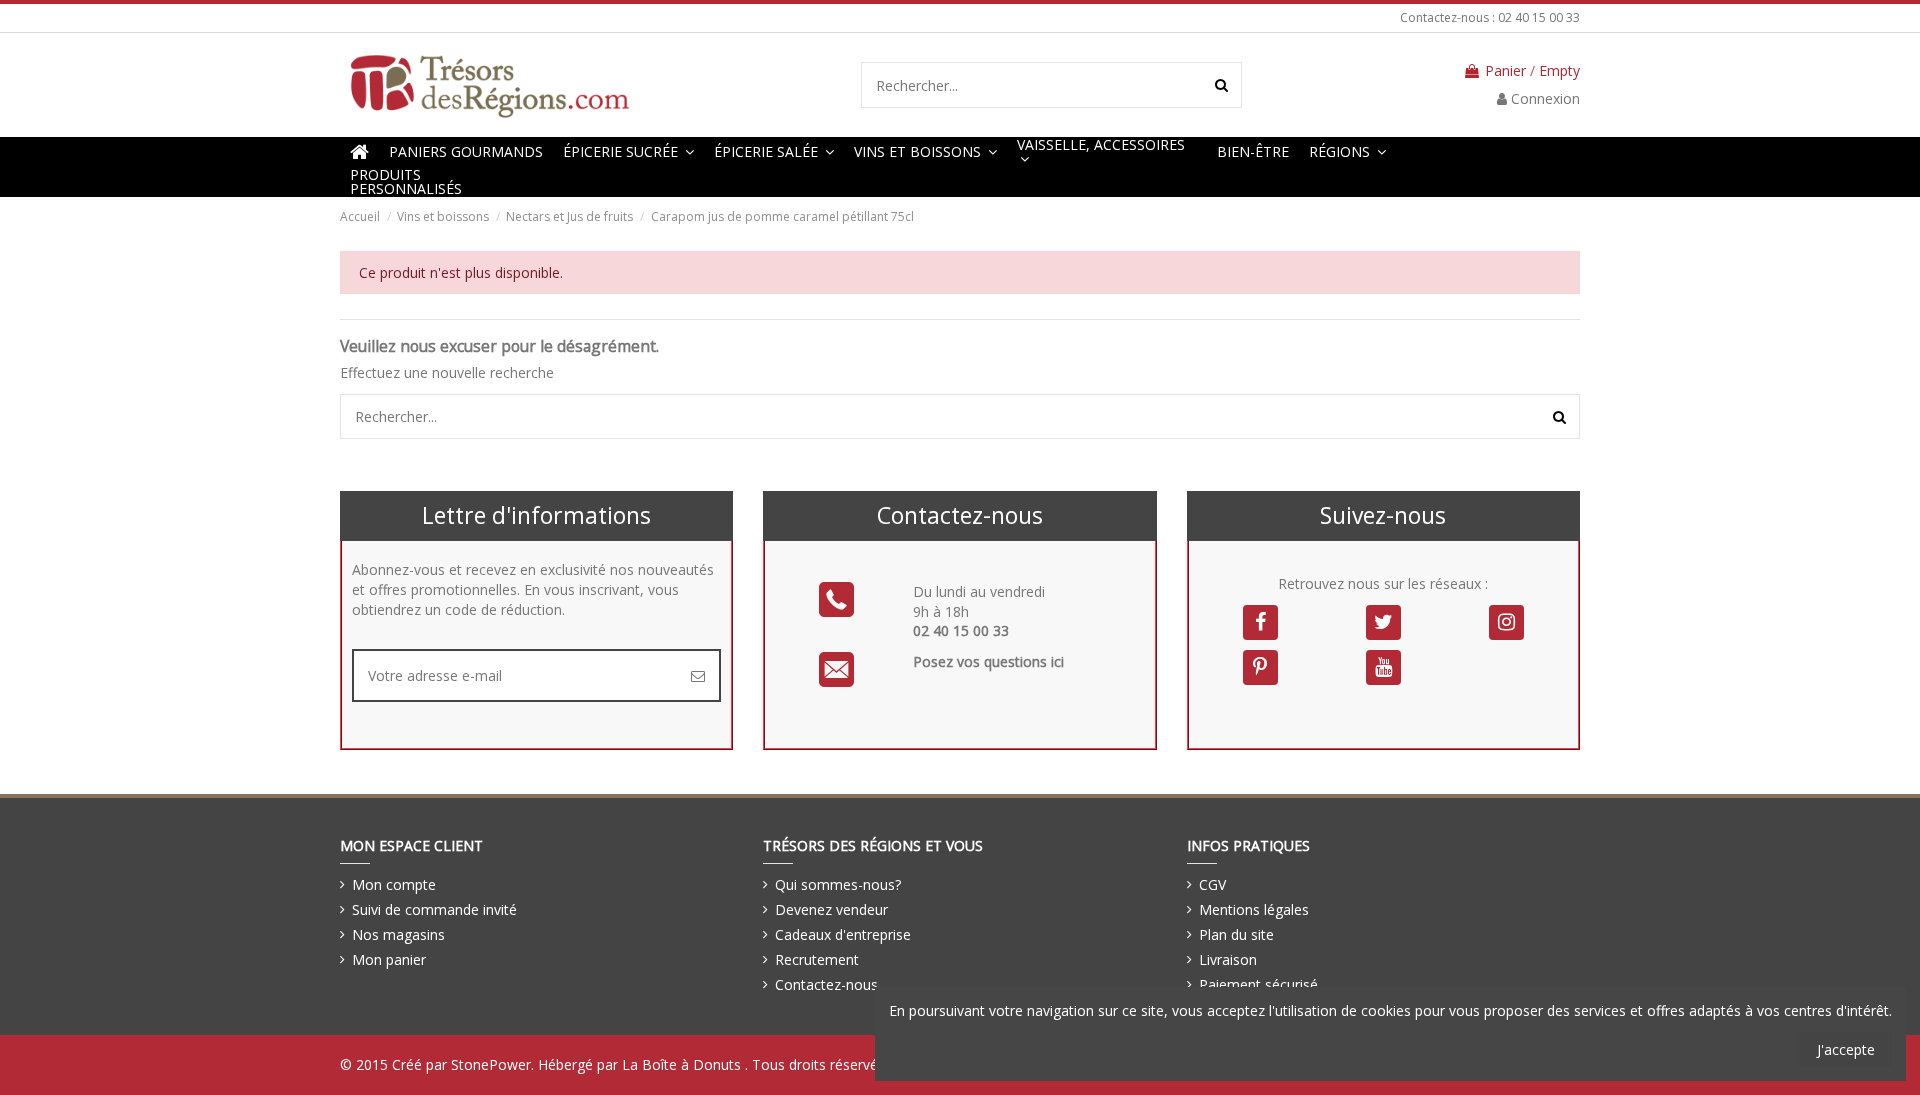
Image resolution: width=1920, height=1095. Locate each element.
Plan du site (1236, 934)
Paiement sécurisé (1258, 984)
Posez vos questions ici (988, 661)
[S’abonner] (698, 675)
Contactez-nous (826, 984)
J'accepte (1846, 1049)
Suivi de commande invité (434, 909)
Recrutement (817, 959)
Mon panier (389, 959)
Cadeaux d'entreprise (843, 934)
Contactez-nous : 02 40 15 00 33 (1490, 17)
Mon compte (394, 884)
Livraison (1228, 959)
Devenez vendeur (831, 909)
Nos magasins (398, 934)
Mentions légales (1254, 909)
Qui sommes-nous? (838, 884)
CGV (1212, 884)
